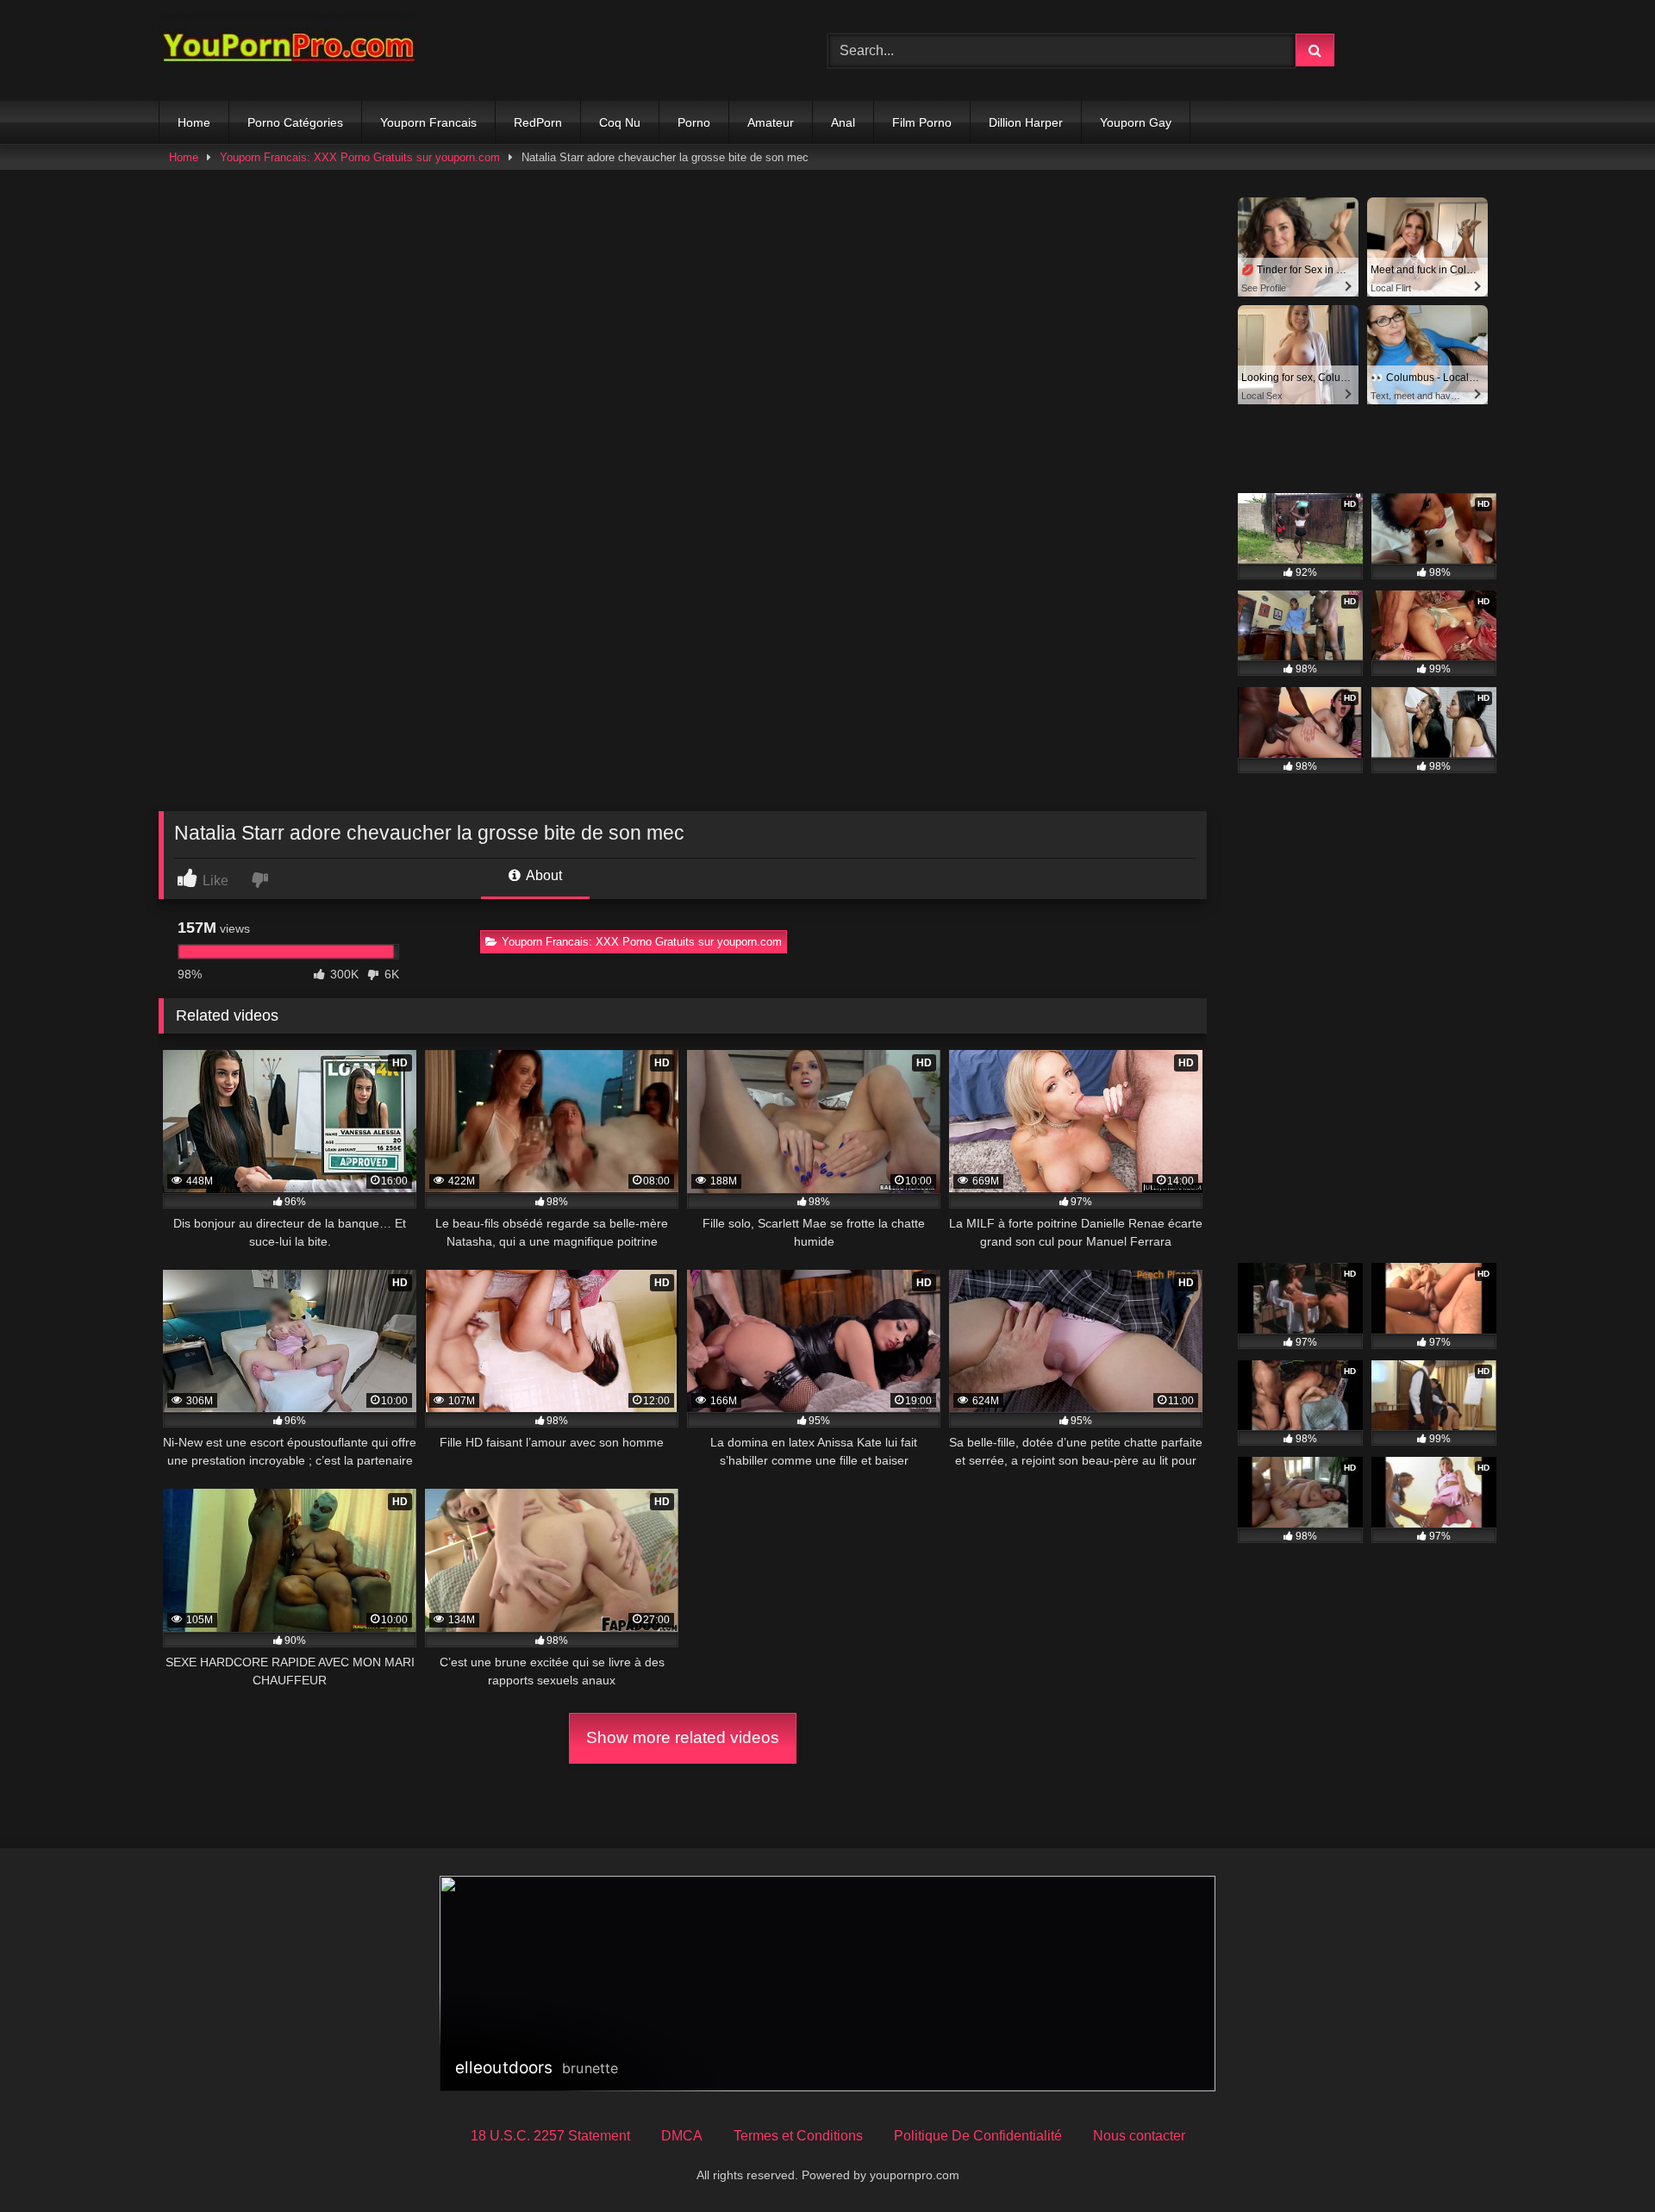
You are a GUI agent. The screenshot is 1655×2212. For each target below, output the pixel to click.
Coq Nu (620, 122)
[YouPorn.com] (288, 50)
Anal (843, 122)
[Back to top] (1602, 2161)
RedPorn (538, 122)
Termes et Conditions (798, 2136)
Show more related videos (683, 1737)
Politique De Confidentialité (978, 2136)
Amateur (771, 122)
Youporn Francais (428, 122)
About (543, 875)
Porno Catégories (295, 122)
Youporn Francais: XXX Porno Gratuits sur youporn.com (360, 157)
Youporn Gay (1136, 122)
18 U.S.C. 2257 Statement (550, 2136)
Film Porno (922, 122)
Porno (694, 122)
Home (194, 122)
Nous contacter (1139, 2136)
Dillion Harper (1026, 122)
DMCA (682, 2136)
